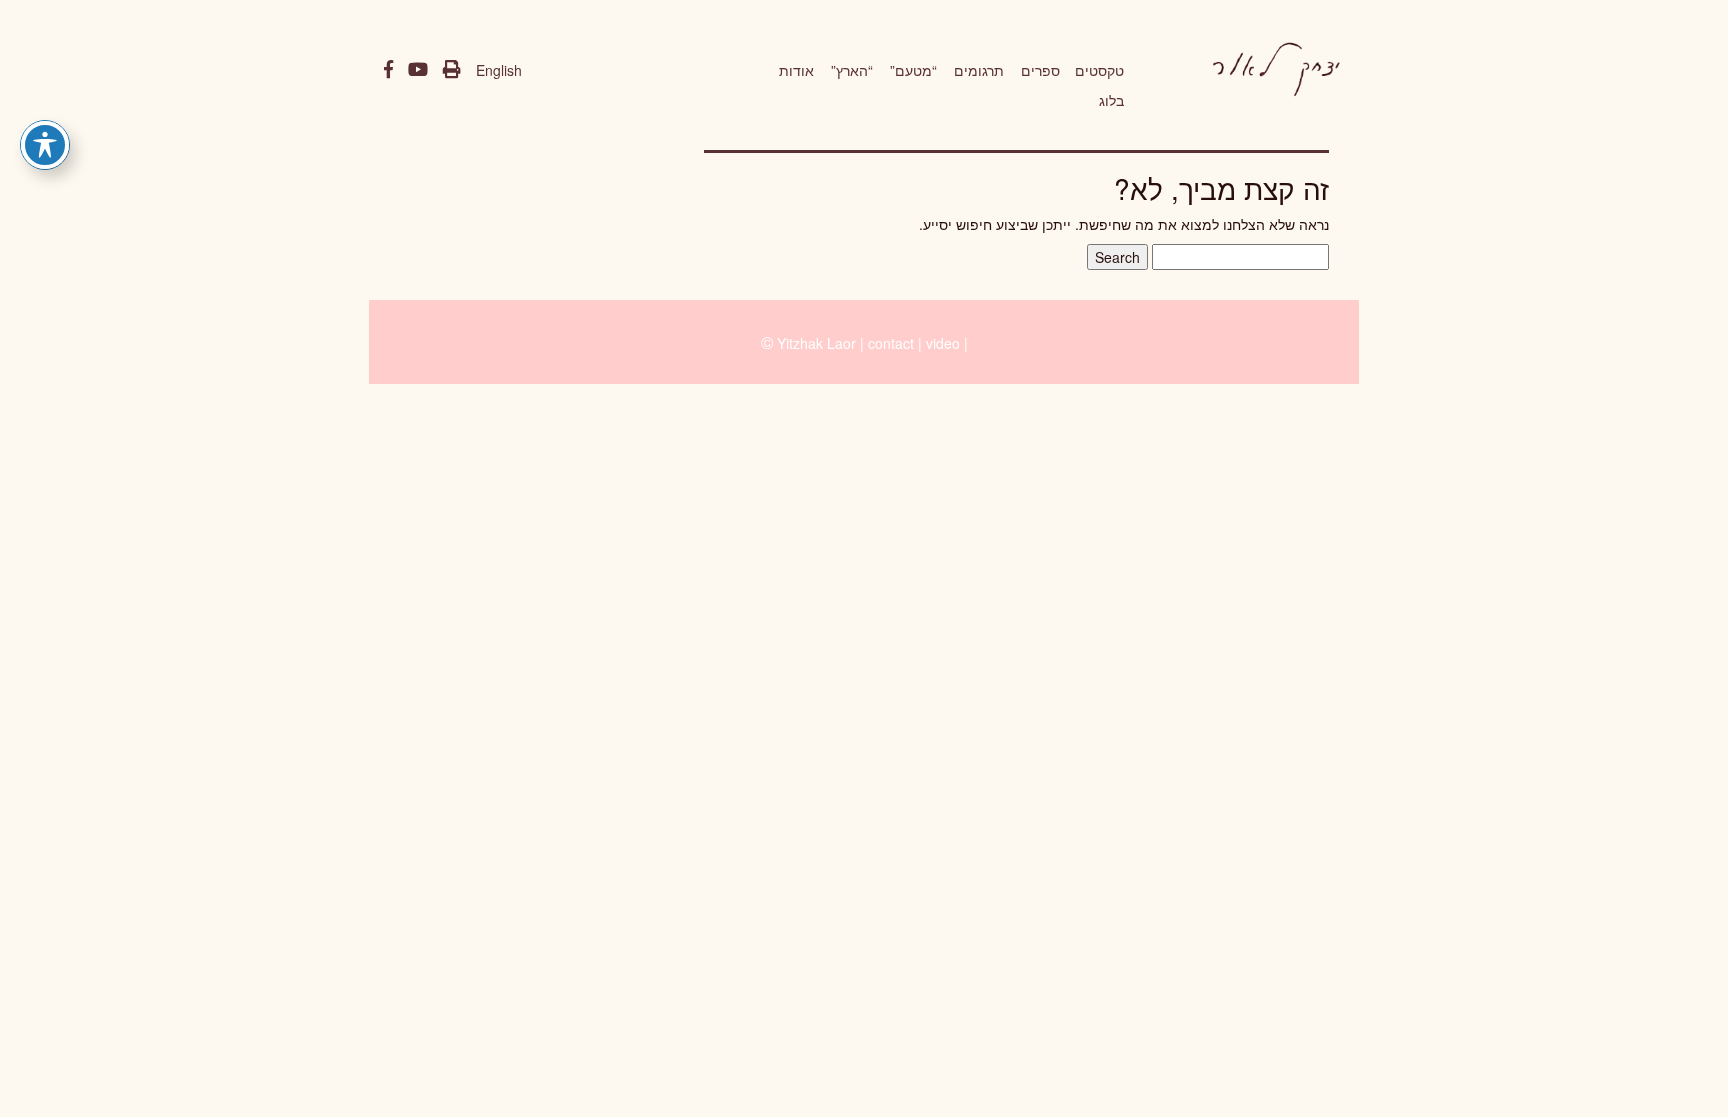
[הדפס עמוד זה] (452, 70)
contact (891, 343)
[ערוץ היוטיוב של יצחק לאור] (418, 70)
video (943, 343)
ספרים (1040, 70)
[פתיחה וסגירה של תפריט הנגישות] (45, 145)
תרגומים (979, 70)
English (499, 70)
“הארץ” (852, 70)
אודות (796, 70)
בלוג (1111, 100)
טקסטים (1099, 70)
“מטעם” (913, 70)
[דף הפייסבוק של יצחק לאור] (388, 70)
